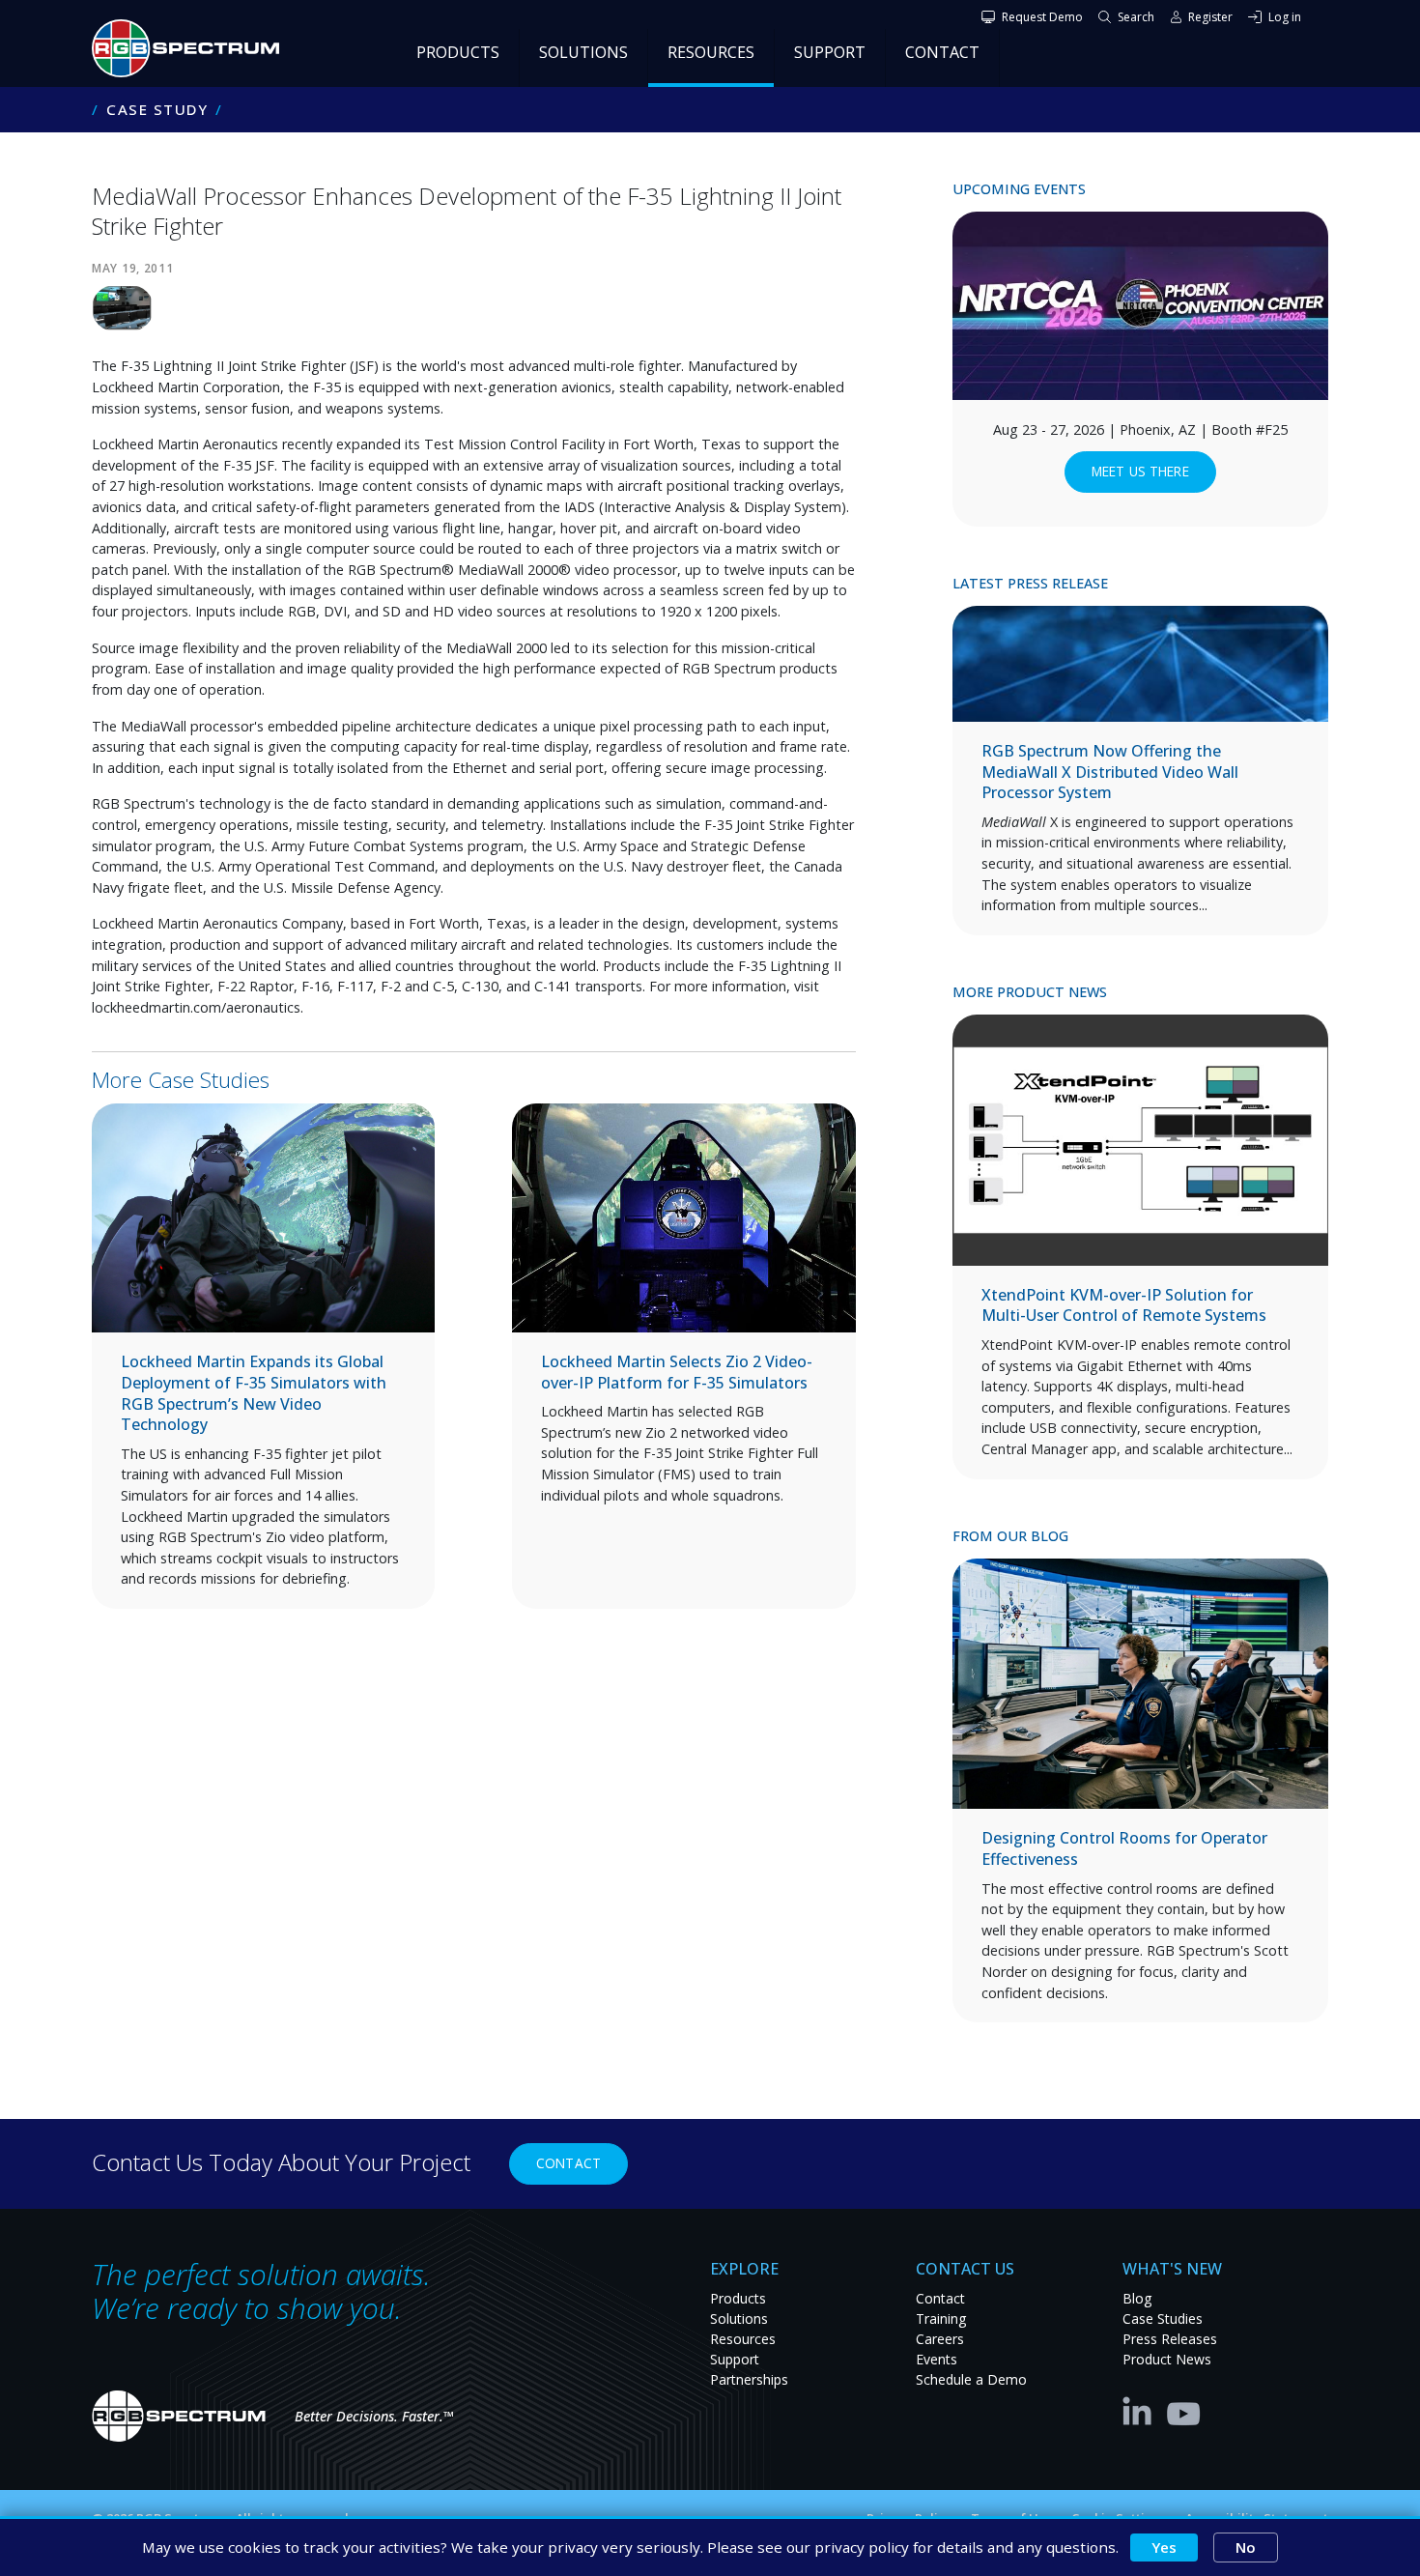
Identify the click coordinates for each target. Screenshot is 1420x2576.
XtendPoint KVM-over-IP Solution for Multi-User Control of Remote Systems (1124, 1305)
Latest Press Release (1030, 583)
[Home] (193, 48)
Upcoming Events (1019, 189)
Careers (940, 2339)
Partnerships (749, 2379)
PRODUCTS (458, 52)
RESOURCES (711, 52)
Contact (568, 2163)
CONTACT (942, 52)
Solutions (739, 2318)
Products (738, 2298)
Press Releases (1170, 2339)
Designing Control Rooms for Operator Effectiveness (1124, 1848)
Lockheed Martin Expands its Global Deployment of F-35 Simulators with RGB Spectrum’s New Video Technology (254, 1393)
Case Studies (1163, 2318)
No (1246, 2547)
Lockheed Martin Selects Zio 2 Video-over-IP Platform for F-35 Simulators (677, 1372)
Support (735, 2359)
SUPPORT (830, 52)
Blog (1137, 2298)
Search (1136, 17)
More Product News (1030, 992)
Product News (1167, 2359)
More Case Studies (181, 1080)
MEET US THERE (1140, 471)
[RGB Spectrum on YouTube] (1184, 2410)
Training (941, 2318)
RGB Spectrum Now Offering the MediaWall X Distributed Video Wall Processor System (1110, 772)
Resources (743, 2339)
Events (937, 2359)
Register (1210, 17)
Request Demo (1042, 17)
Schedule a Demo (971, 2379)
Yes (1164, 2547)
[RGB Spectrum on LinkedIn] (1142, 2410)
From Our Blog (1010, 1536)
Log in (1285, 17)
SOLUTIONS (583, 52)
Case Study (157, 110)
